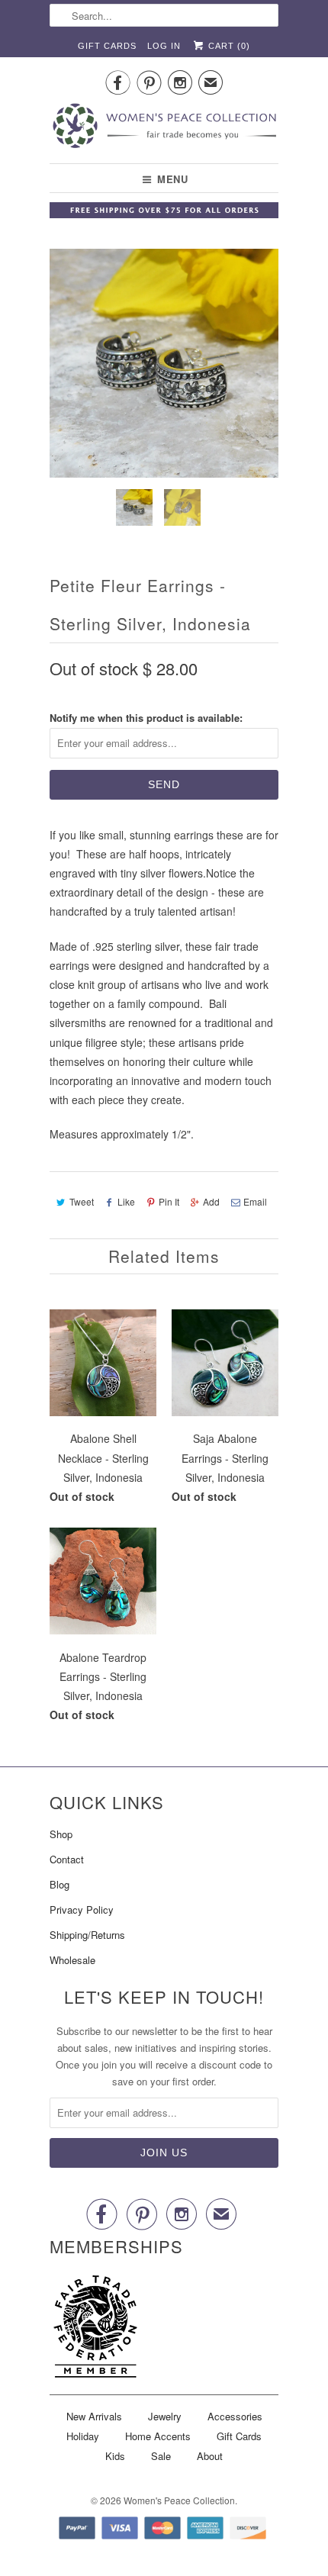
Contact (67, 1859)
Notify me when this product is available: (146, 718)
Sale (161, 2456)
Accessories (235, 2416)
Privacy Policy (82, 1909)
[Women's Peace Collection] (164, 127)
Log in (164, 46)
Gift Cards (107, 46)
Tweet (82, 1201)
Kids (115, 2456)
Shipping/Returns (87, 1935)
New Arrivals (94, 2416)
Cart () (228, 46)
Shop (61, 1834)
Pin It (169, 1201)
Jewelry (165, 2416)
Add (211, 1201)
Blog (59, 1884)
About (210, 2456)
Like (126, 1201)
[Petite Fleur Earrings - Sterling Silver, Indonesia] (164, 363)
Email (255, 1201)
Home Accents (158, 2436)
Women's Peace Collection (179, 2500)
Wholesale (72, 1960)
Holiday (83, 2436)
